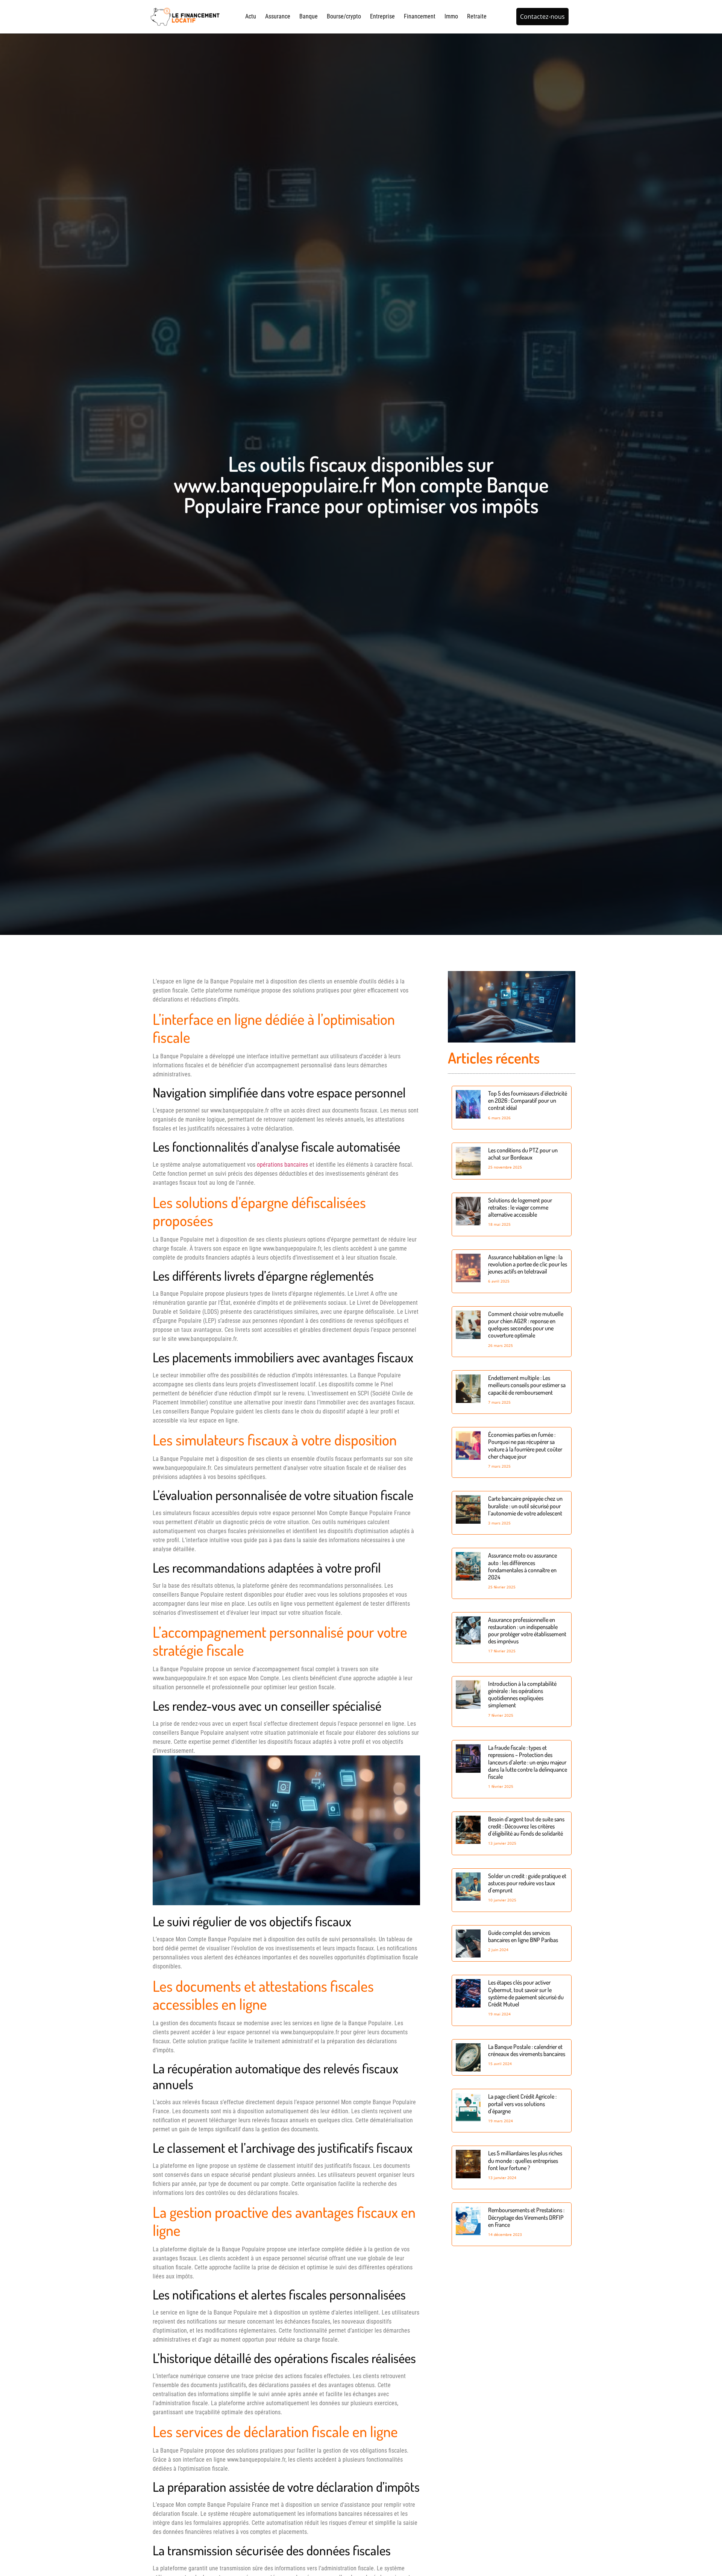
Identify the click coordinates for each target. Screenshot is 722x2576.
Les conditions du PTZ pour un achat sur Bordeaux (523, 1154)
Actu (251, 16)
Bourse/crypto (344, 16)
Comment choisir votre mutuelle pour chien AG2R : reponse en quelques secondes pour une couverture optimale (526, 1325)
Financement (420, 16)
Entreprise (382, 16)
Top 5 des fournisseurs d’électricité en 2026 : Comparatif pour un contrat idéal (528, 1100)
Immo (451, 16)
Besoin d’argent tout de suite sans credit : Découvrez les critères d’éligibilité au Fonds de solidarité (526, 1826)
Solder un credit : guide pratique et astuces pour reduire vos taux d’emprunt (527, 1883)
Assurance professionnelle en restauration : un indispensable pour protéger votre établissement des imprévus (527, 1631)
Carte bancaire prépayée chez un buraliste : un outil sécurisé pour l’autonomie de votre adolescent (525, 1506)
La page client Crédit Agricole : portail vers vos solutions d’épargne (522, 2103)
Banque (309, 16)
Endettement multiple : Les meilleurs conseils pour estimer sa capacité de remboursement (527, 1385)
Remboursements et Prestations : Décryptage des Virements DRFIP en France (526, 2217)
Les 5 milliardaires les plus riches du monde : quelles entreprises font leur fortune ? (525, 2160)
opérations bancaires (282, 1165)
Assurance (278, 16)
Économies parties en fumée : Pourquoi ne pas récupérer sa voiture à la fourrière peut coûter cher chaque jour (525, 1445)
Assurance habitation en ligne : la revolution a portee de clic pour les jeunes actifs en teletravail (528, 1264)
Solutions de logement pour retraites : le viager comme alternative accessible (520, 1207)
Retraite (477, 16)
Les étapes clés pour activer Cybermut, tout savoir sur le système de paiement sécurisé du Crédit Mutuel (526, 1993)
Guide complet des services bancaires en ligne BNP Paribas (523, 1936)
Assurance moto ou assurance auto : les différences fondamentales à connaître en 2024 (523, 1566)
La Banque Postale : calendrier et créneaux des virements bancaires (527, 2050)
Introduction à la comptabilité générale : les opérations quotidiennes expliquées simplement (522, 1695)
